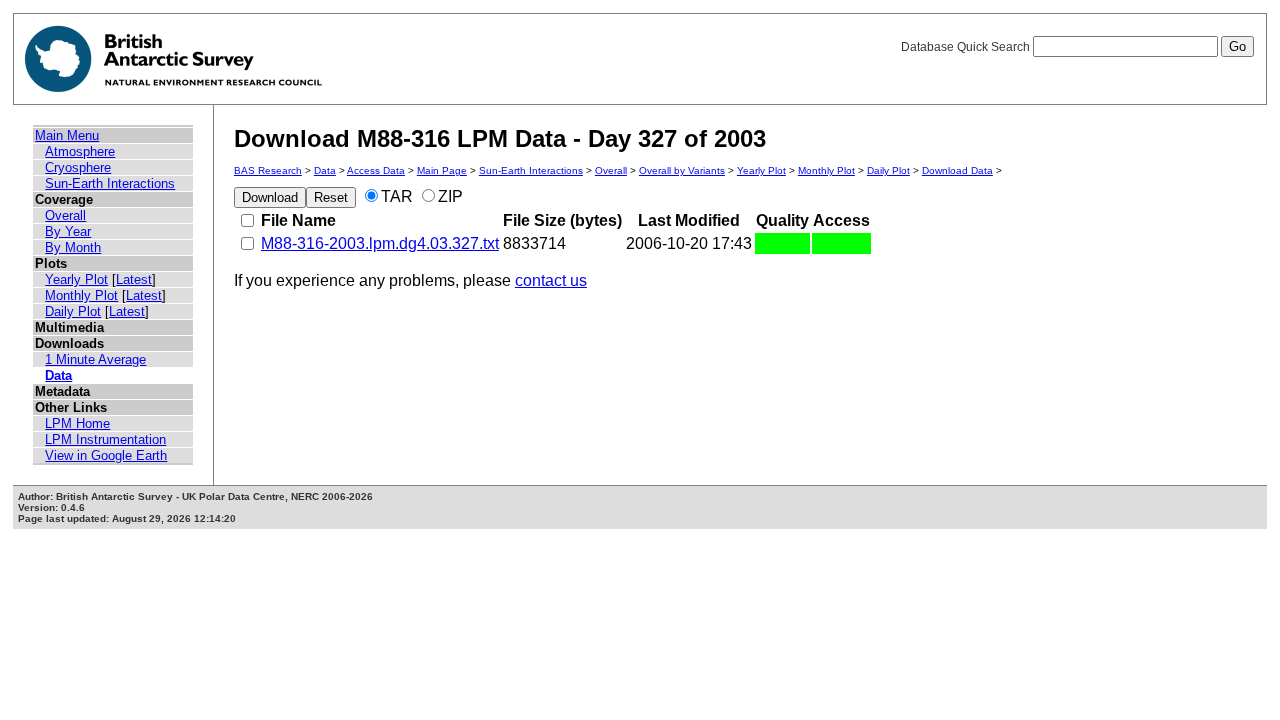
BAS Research (268, 170)
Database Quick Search (967, 47)
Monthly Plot (81, 295)
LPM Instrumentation (105, 439)
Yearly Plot (76, 279)
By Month (73, 247)
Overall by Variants (682, 170)
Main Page (442, 170)
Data (58, 375)
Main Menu (67, 135)
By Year (68, 231)
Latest (134, 279)
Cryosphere (78, 167)
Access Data (376, 170)
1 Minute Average (95, 359)
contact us (551, 280)
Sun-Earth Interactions (110, 183)
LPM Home (77, 423)
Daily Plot (73, 311)
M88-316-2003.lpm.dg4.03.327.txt (380, 243)
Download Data (957, 170)
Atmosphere (80, 151)
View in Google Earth (106, 455)
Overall (65, 215)
